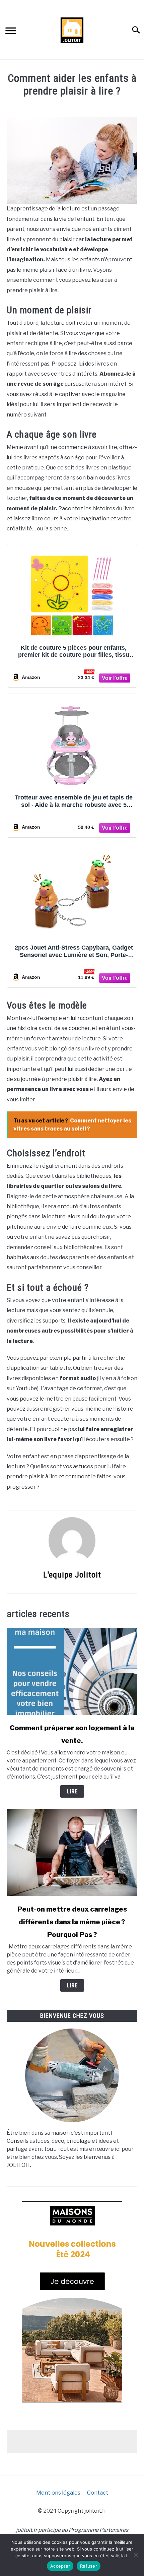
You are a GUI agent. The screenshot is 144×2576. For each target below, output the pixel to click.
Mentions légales (58, 2493)
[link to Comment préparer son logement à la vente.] (72, 1671)
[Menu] (11, 32)
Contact (98, 2493)
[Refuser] (136, 2555)
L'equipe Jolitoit (72, 1575)
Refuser (89, 2566)
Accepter (60, 2566)
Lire (72, 1791)
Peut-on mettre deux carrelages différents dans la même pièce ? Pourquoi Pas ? (72, 1922)
